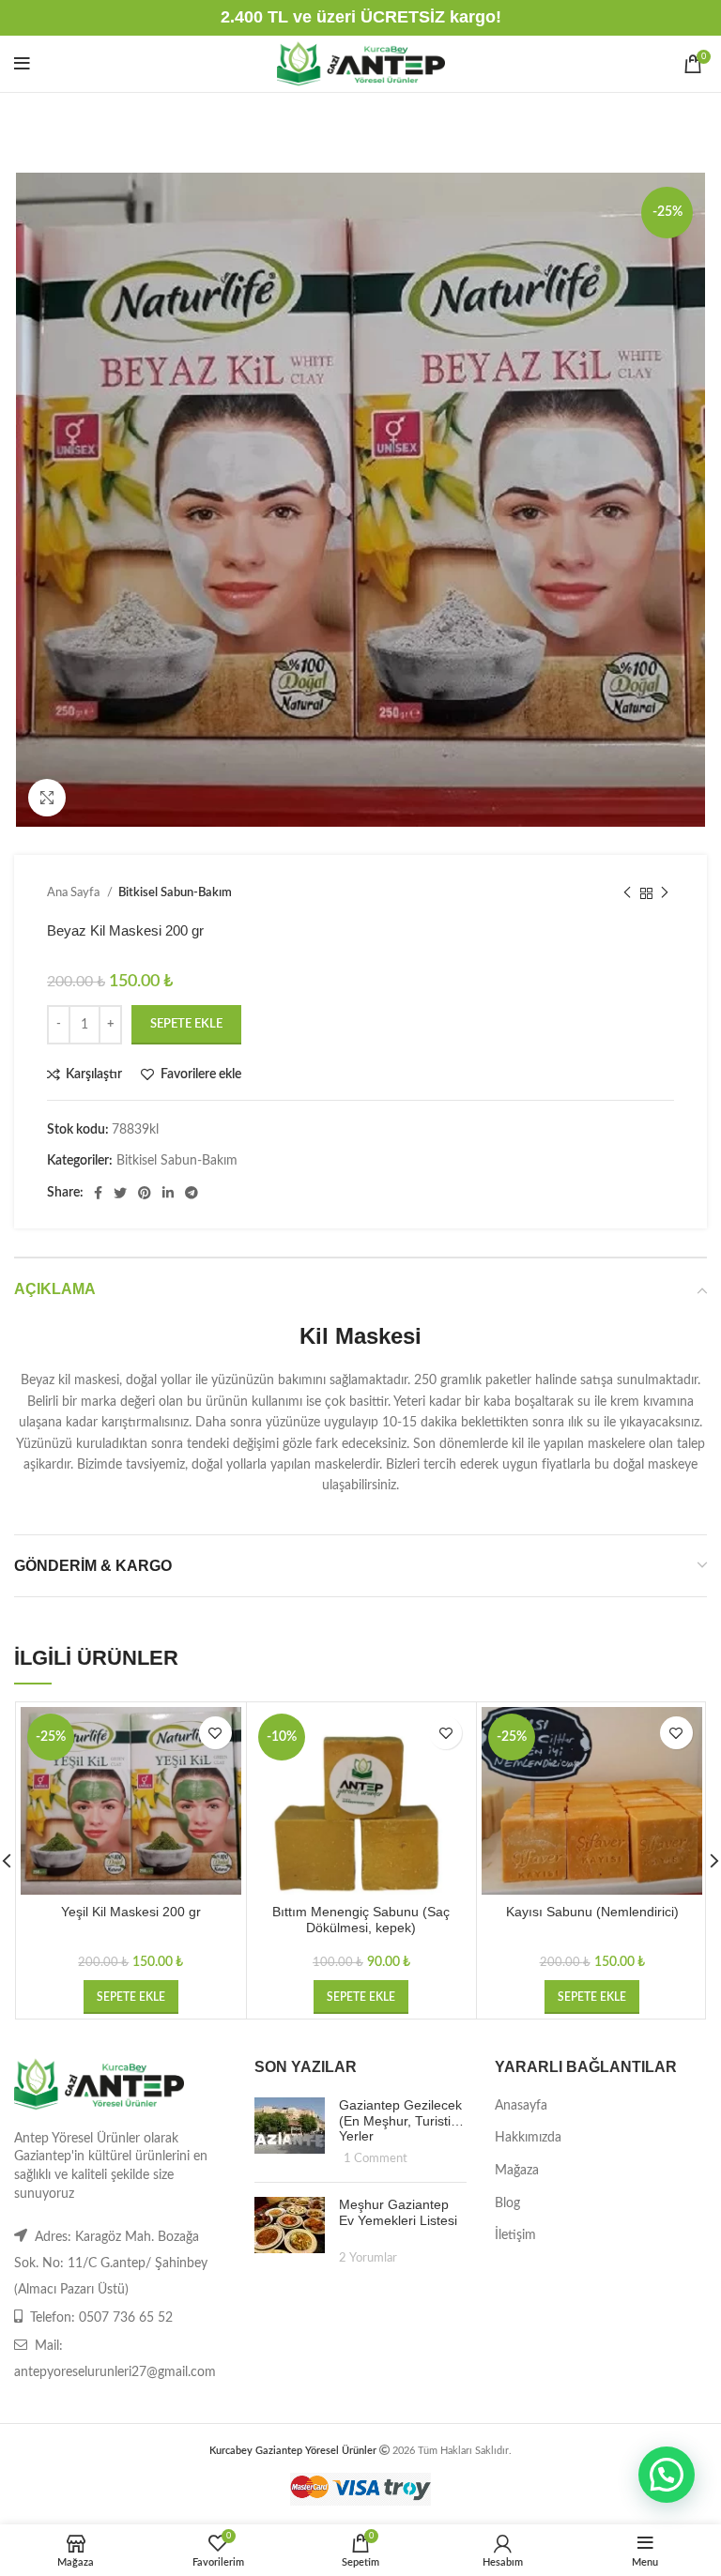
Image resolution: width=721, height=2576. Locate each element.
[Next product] (665, 893)
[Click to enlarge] (47, 798)
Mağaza (517, 2171)
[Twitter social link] (120, 1193)
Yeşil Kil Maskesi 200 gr (131, 1912)
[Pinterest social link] (145, 1193)
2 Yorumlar (368, 2258)
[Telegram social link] (192, 1193)
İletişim (515, 2235)
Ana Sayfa (75, 892)
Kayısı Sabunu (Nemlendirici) (592, 1912)
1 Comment (376, 2158)
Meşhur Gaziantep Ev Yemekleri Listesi (398, 2212)
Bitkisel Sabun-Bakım (175, 892)
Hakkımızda (528, 2138)
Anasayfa (521, 2106)
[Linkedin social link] (168, 1193)
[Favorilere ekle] (215, 1733)
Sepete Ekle (186, 1024)
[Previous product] (627, 893)
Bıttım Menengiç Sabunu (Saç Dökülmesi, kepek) (361, 1920)
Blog (507, 2203)
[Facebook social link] (98, 1193)
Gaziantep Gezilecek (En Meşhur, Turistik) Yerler (400, 2121)
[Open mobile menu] (22, 64)
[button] (131, 1997)
